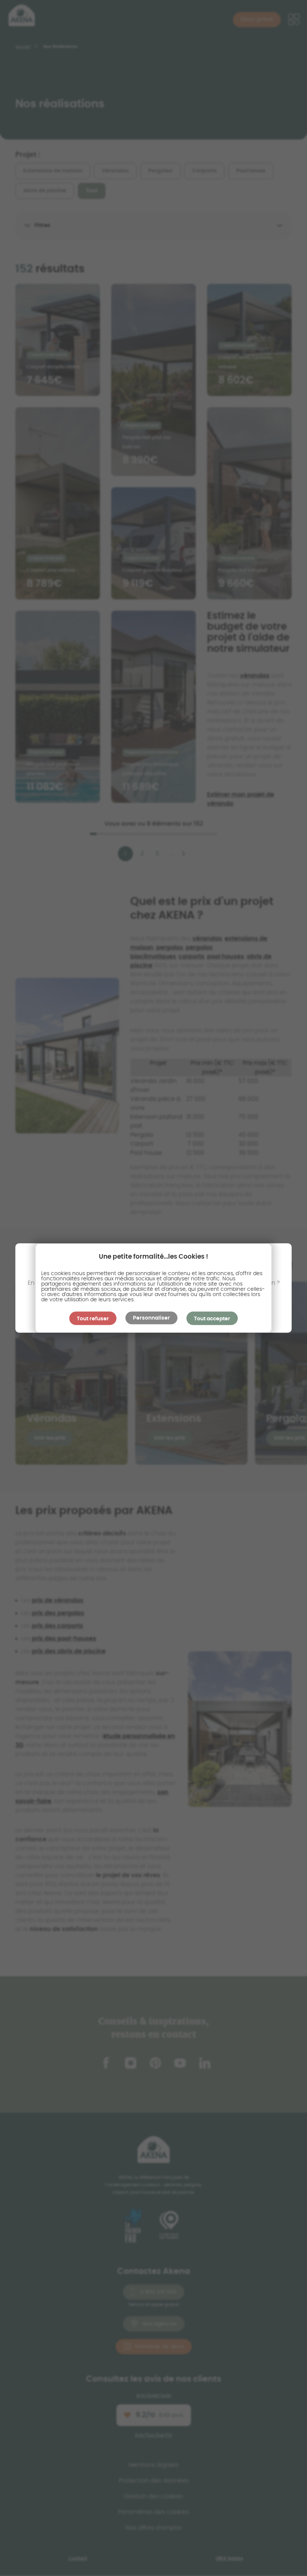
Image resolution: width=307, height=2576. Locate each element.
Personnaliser (151, 1318)
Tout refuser (93, 1318)
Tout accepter (212, 1318)
